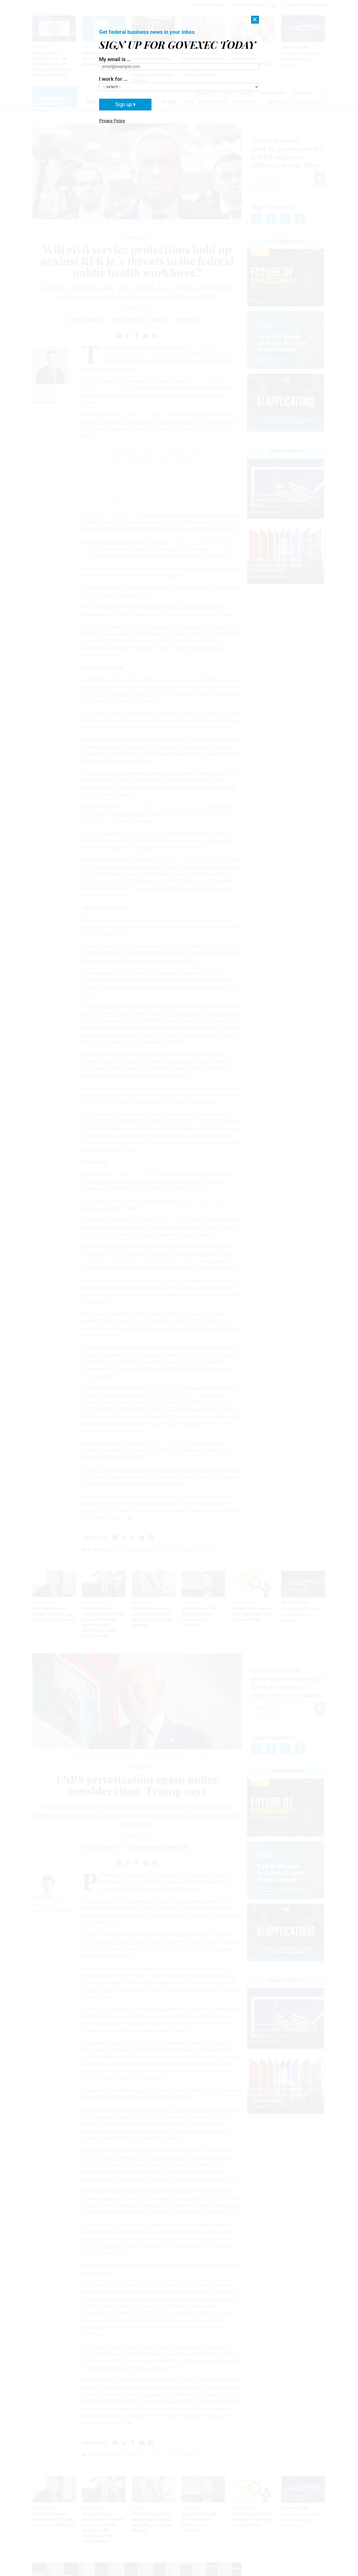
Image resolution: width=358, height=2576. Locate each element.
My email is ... (115, 59)
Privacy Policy (112, 121)
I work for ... (113, 79)
